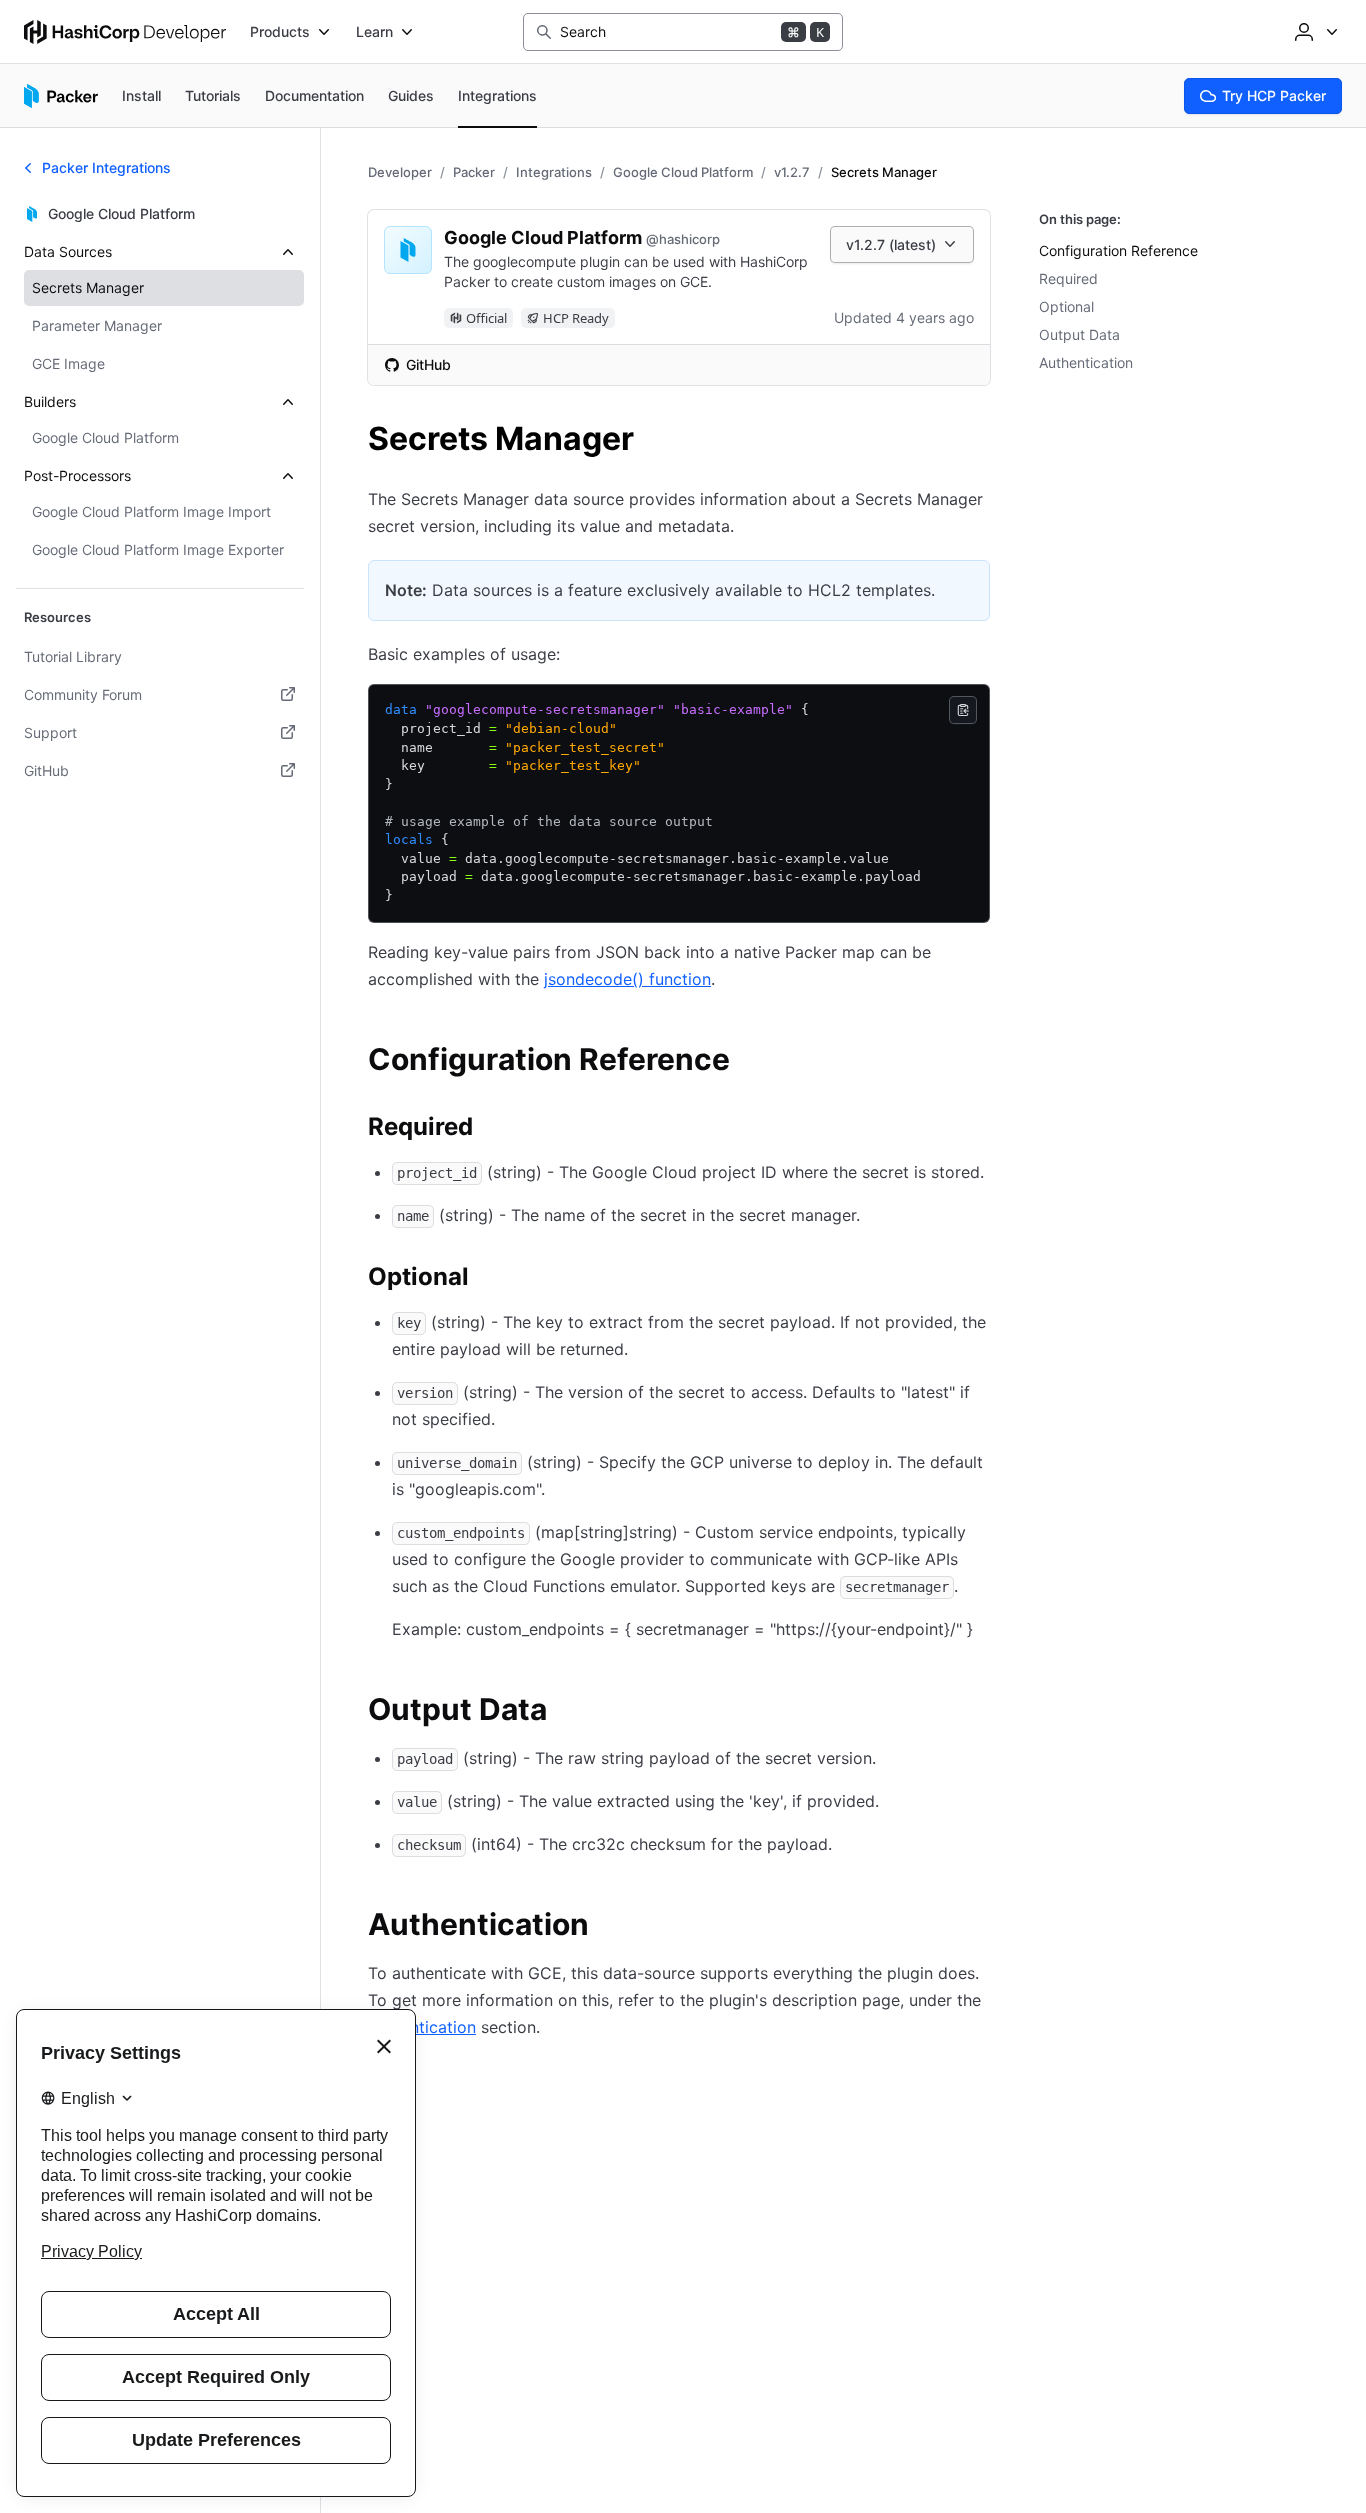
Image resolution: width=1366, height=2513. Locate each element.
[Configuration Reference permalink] (750, 1062)
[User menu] (1314, 32)
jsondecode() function (627, 979)
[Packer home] (61, 96)
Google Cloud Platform (683, 172)
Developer (400, 172)
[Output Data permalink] (567, 1712)
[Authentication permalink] (609, 1927)
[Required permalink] (493, 1130)
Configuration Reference (1118, 250)
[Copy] (963, 710)
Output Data (1079, 334)
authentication (422, 2027)
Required (1068, 278)
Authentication (1086, 362)
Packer (474, 172)
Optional (1066, 306)
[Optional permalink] (489, 1280)
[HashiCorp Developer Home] (125, 32)
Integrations (554, 172)
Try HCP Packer (1274, 95)
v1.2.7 (792, 172)
